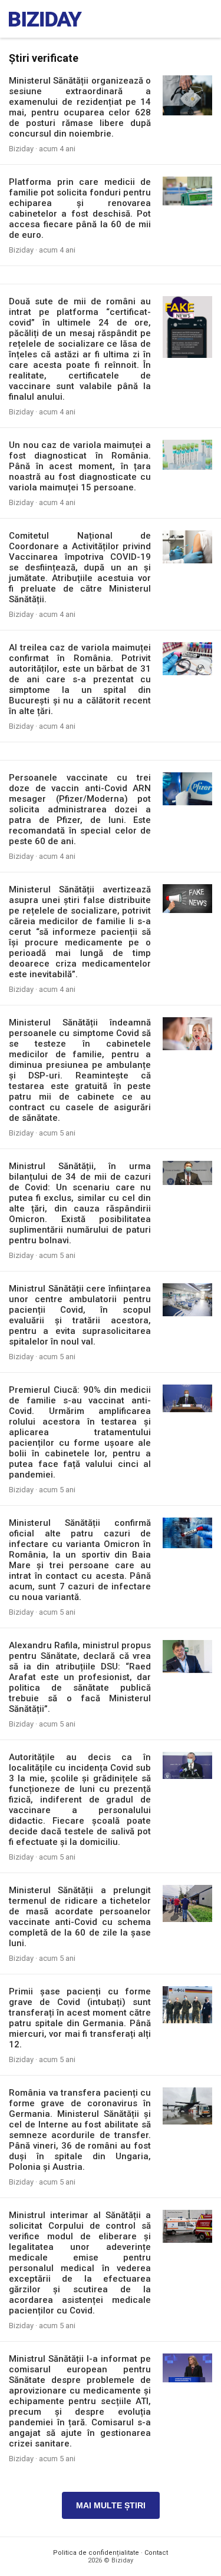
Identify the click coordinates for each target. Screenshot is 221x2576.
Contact (156, 2553)
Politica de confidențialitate (96, 2553)
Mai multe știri (111, 2505)
